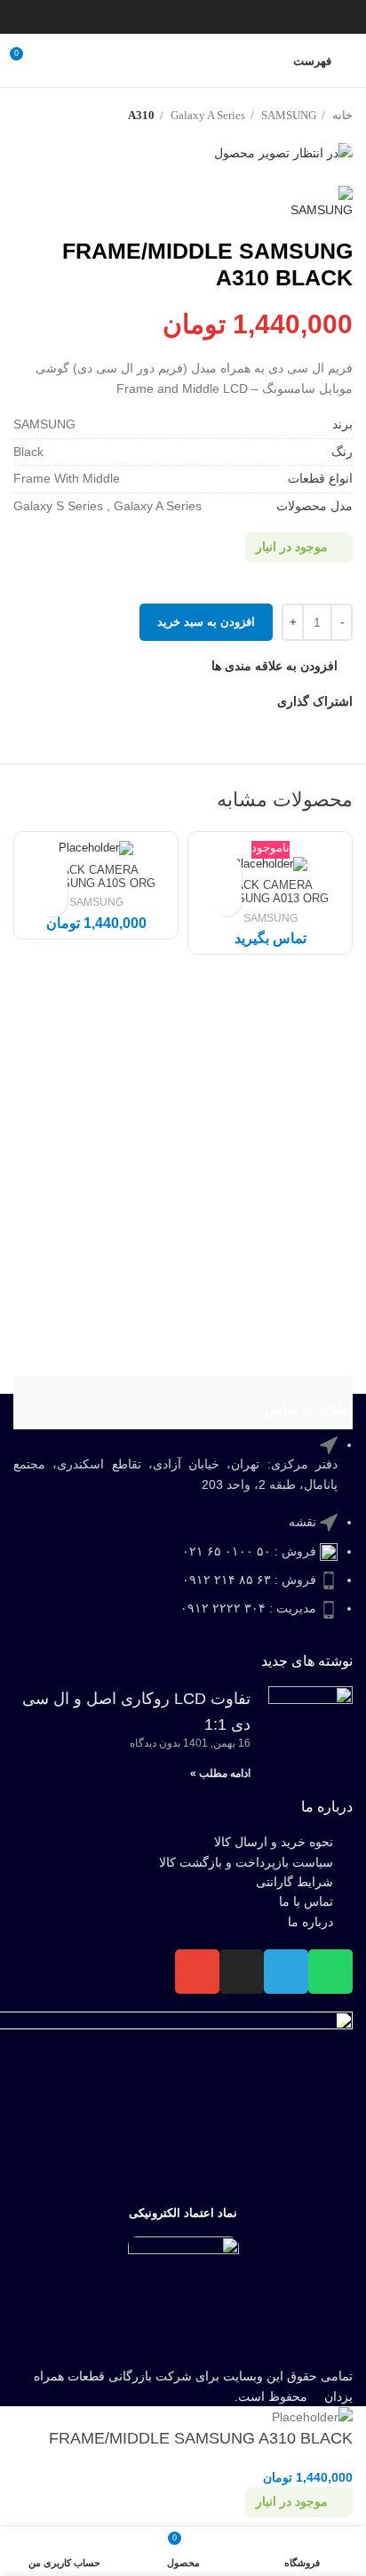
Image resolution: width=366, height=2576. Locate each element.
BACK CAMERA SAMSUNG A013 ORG (270, 892)
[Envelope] (197, 1972)
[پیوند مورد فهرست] (183, 1536)
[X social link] (239, 17)
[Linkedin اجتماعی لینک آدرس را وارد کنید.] (170, 17)
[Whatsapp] (330, 1972)
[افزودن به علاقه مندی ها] (226, 870)
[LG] (103, 1403)
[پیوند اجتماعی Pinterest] (193, 17)
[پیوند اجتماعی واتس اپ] (147, 17)
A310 (141, 115)
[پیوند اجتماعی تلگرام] (123, 17)
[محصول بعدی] (22, 116)
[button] (52, 901)
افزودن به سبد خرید (206, 622)
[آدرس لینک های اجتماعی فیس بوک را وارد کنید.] (262, 17)
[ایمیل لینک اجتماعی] (216, 17)
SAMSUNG (287, 115)
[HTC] (263, 1403)
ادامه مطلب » (220, 1773)
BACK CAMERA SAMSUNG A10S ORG (96, 877)
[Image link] (183, 2296)
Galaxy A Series (207, 115)
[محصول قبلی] (58, 116)
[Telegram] (286, 1972)
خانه (341, 115)
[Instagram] (242, 1972)
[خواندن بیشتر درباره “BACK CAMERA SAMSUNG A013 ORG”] (226, 901)
